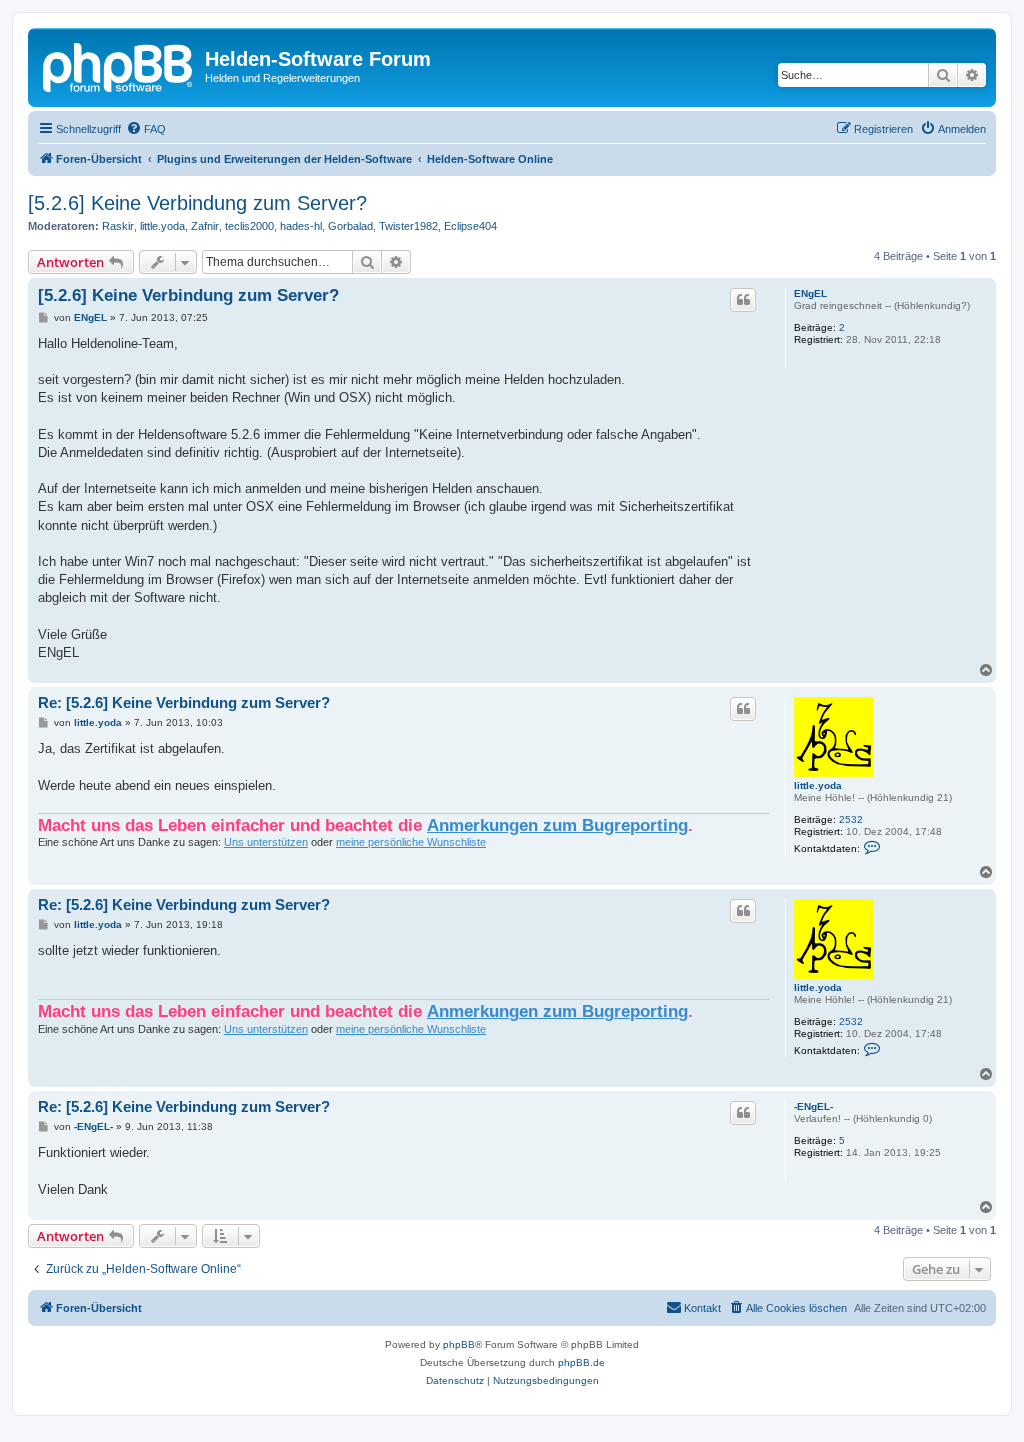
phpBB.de (581, 1362)
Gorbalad (350, 226)
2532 (851, 819)
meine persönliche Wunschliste (411, 842)
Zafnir (205, 226)
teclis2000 (249, 226)
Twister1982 (408, 226)
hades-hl (301, 226)
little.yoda (162, 226)
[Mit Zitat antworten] (743, 300)
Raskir (118, 226)
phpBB (459, 1344)
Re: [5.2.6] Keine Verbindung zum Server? (184, 702)
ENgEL (810, 293)
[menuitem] (146, 129)
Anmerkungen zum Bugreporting (557, 825)
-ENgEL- (813, 1106)
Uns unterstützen (266, 842)
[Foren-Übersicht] (119, 65)
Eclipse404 (470, 226)
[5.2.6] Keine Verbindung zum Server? (197, 203)
